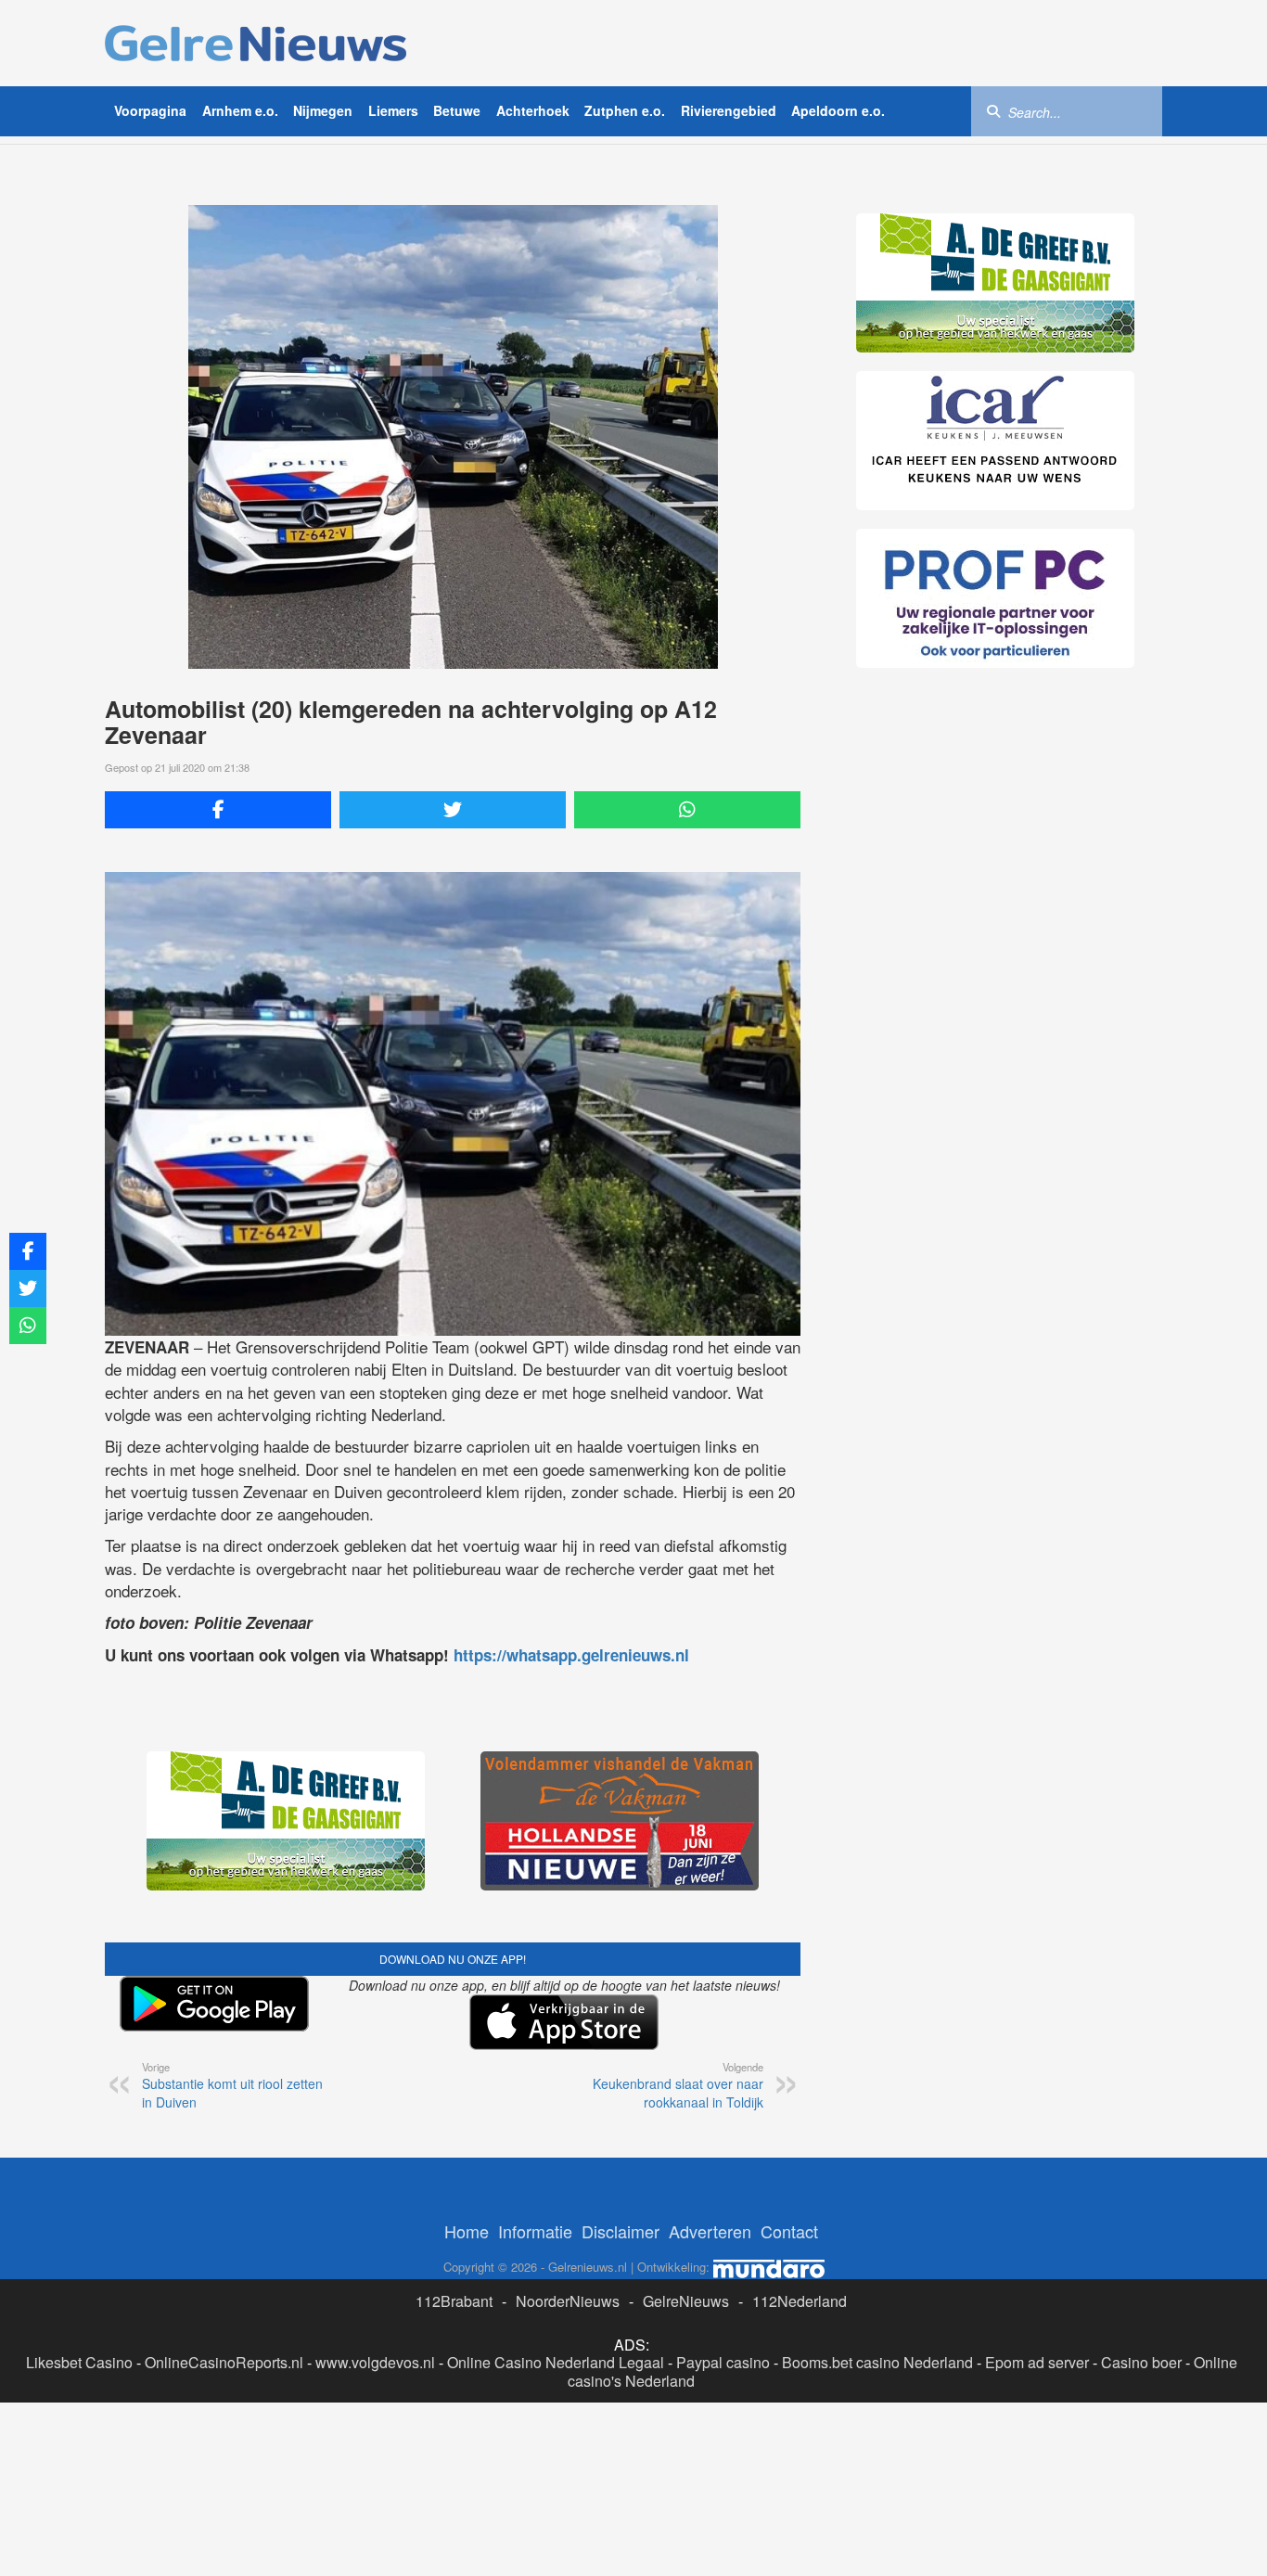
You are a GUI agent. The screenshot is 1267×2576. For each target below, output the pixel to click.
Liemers (393, 110)
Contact (789, 2231)
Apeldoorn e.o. (838, 110)
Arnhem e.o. (240, 110)
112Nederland (800, 2301)
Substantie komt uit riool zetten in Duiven (232, 2085)
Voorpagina (150, 110)
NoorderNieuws (568, 2301)
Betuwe (457, 110)
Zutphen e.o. (625, 110)
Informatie (535, 2231)
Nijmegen (323, 110)
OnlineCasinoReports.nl (224, 2362)
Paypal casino (723, 2362)
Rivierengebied (729, 110)
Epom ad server (1037, 2362)
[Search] (993, 110)
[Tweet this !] (453, 810)
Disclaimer (621, 2231)
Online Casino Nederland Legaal (556, 2362)
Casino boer (1141, 2362)
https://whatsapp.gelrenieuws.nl (571, 1655)
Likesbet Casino (79, 2362)
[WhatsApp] (687, 810)
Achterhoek (533, 110)
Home (467, 2231)
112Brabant (454, 2301)
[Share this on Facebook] (218, 810)
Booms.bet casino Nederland (877, 2362)
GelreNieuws (686, 2301)
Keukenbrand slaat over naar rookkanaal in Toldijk (678, 2085)
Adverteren (710, 2231)
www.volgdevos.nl (375, 2362)
